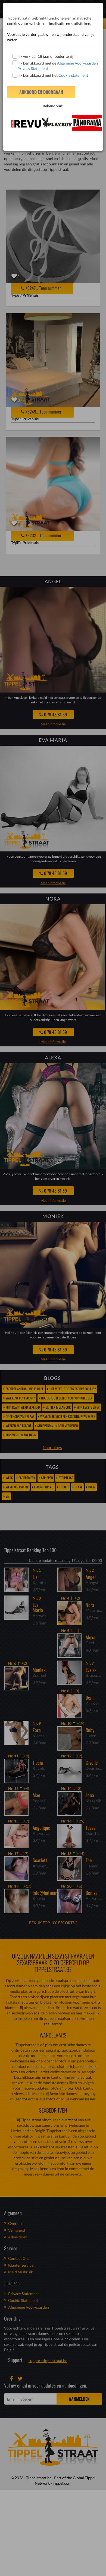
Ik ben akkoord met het (54, 75)
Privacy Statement (33, 68)
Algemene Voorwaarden (77, 63)
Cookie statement (73, 75)
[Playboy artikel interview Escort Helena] (53, 122)
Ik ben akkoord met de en (55, 66)
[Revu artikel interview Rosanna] (22, 124)
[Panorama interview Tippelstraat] (84, 123)
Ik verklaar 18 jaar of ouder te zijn (47, 56)
